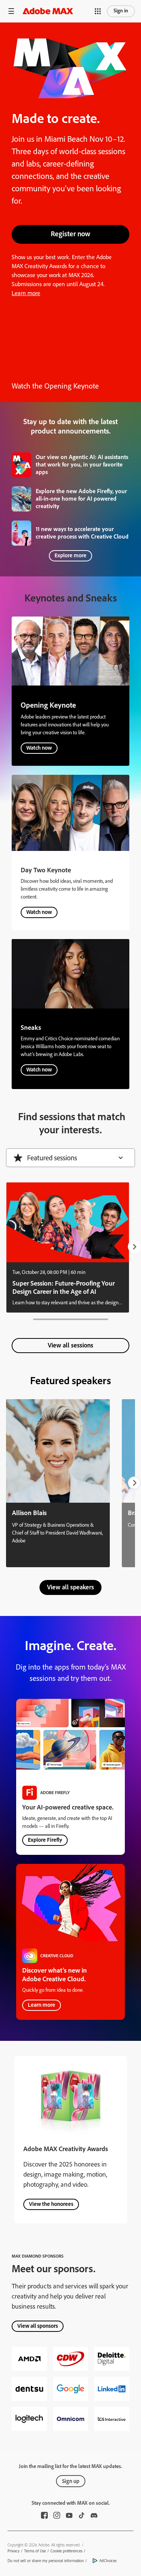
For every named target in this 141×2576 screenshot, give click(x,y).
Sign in (121, 11)
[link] (70, 465)
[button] (11, 11)
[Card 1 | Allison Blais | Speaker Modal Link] (58, 1483)
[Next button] (134, 1247)
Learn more (26, 293)
